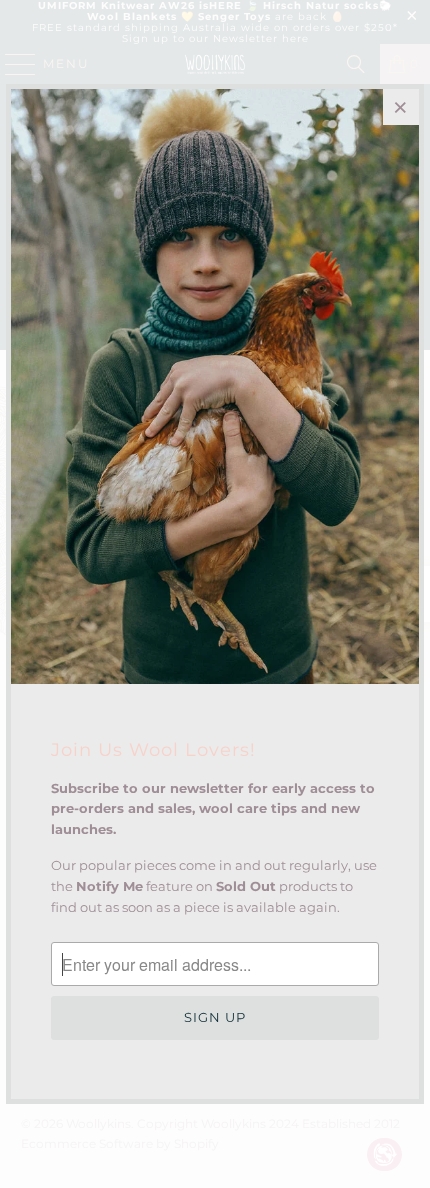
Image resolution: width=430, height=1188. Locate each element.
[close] (401, 107)
